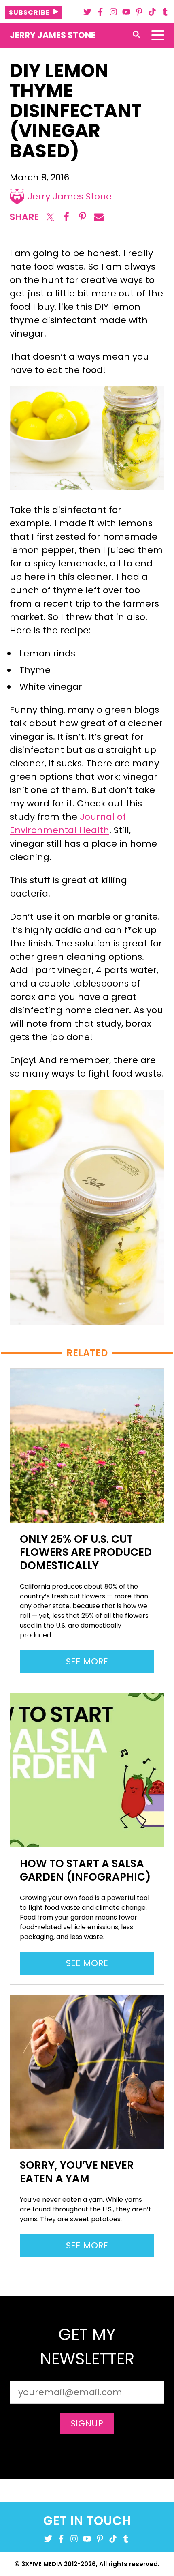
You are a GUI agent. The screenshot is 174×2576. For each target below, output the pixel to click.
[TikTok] (152, 12)
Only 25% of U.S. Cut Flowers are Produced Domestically (86, 1552)
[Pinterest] (139, 12)
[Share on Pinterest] (83, 217)
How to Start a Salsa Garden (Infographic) (85, 1870)
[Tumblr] (165, 12)
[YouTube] (126, 12)
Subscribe (29, 12)
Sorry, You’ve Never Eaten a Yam (77, 2172)
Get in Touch (87, 2521)
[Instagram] (113, 12)
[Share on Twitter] (50, 217)
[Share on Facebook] (66, 217)
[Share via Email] (99, 217)
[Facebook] (100, 12)
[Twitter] (87, 12)
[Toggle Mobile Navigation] (158, 35)
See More (91, 1664)
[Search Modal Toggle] (136, 35)
